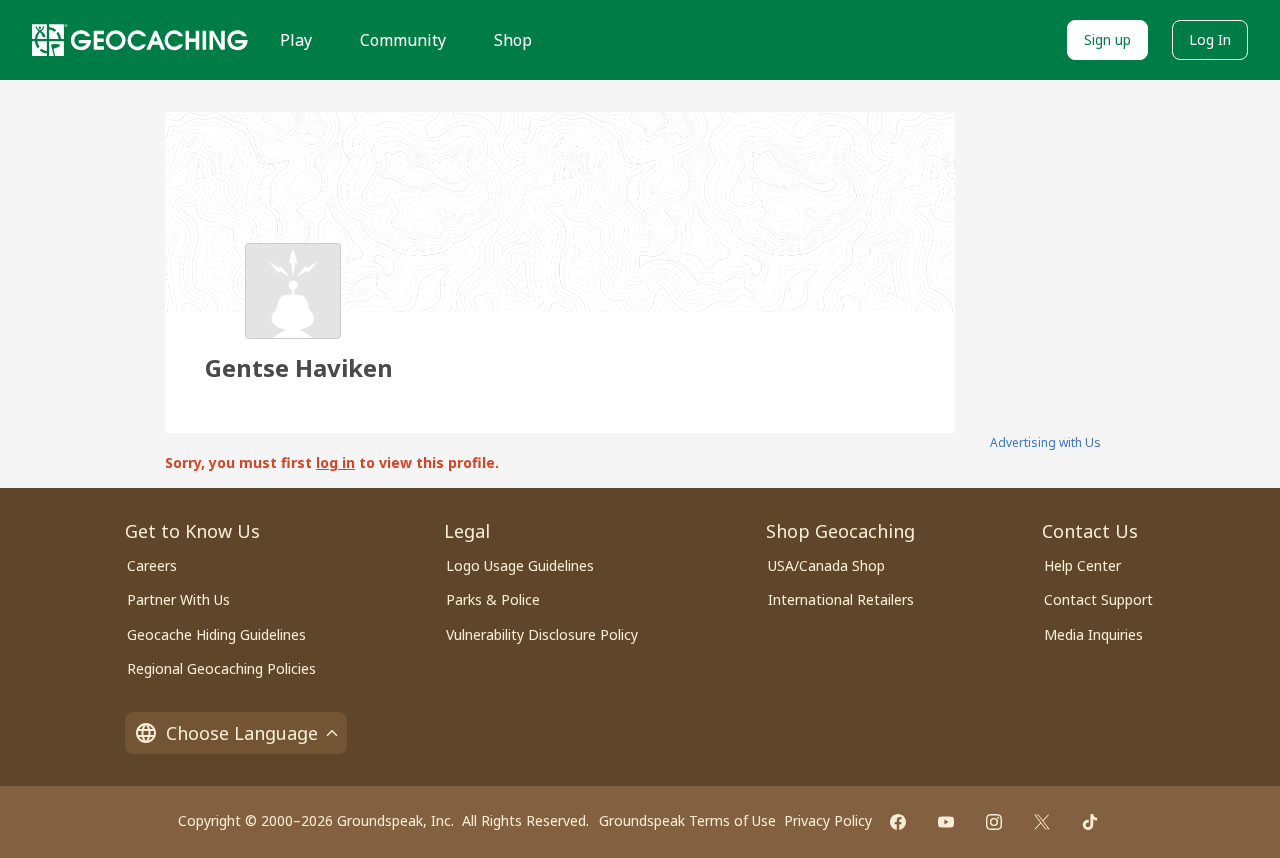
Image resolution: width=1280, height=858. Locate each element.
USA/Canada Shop (826, 565)
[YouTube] (946, 822)
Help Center (1082, 565)
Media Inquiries (1093, 634)
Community (403, 40)
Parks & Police (493, 599)
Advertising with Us (1045, 442)
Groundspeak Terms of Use (687, 820)
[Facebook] (898, 822)
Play (296, 40)
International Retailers (841, 599)
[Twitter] (1042, 822)
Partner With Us (178, 599)
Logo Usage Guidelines (520, 565)
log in (335, 462)
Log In (1210, 39)
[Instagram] (994, 822)
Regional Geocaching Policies (221, 668)
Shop (513, 40)
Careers (152, 565)
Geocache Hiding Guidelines (216, 634)
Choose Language (242, 733)
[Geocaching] (140, 40)
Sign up (1107, 39)
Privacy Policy (828, 820)
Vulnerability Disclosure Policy (542, 634)
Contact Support (1098, 599)
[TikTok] (1090, 822)
